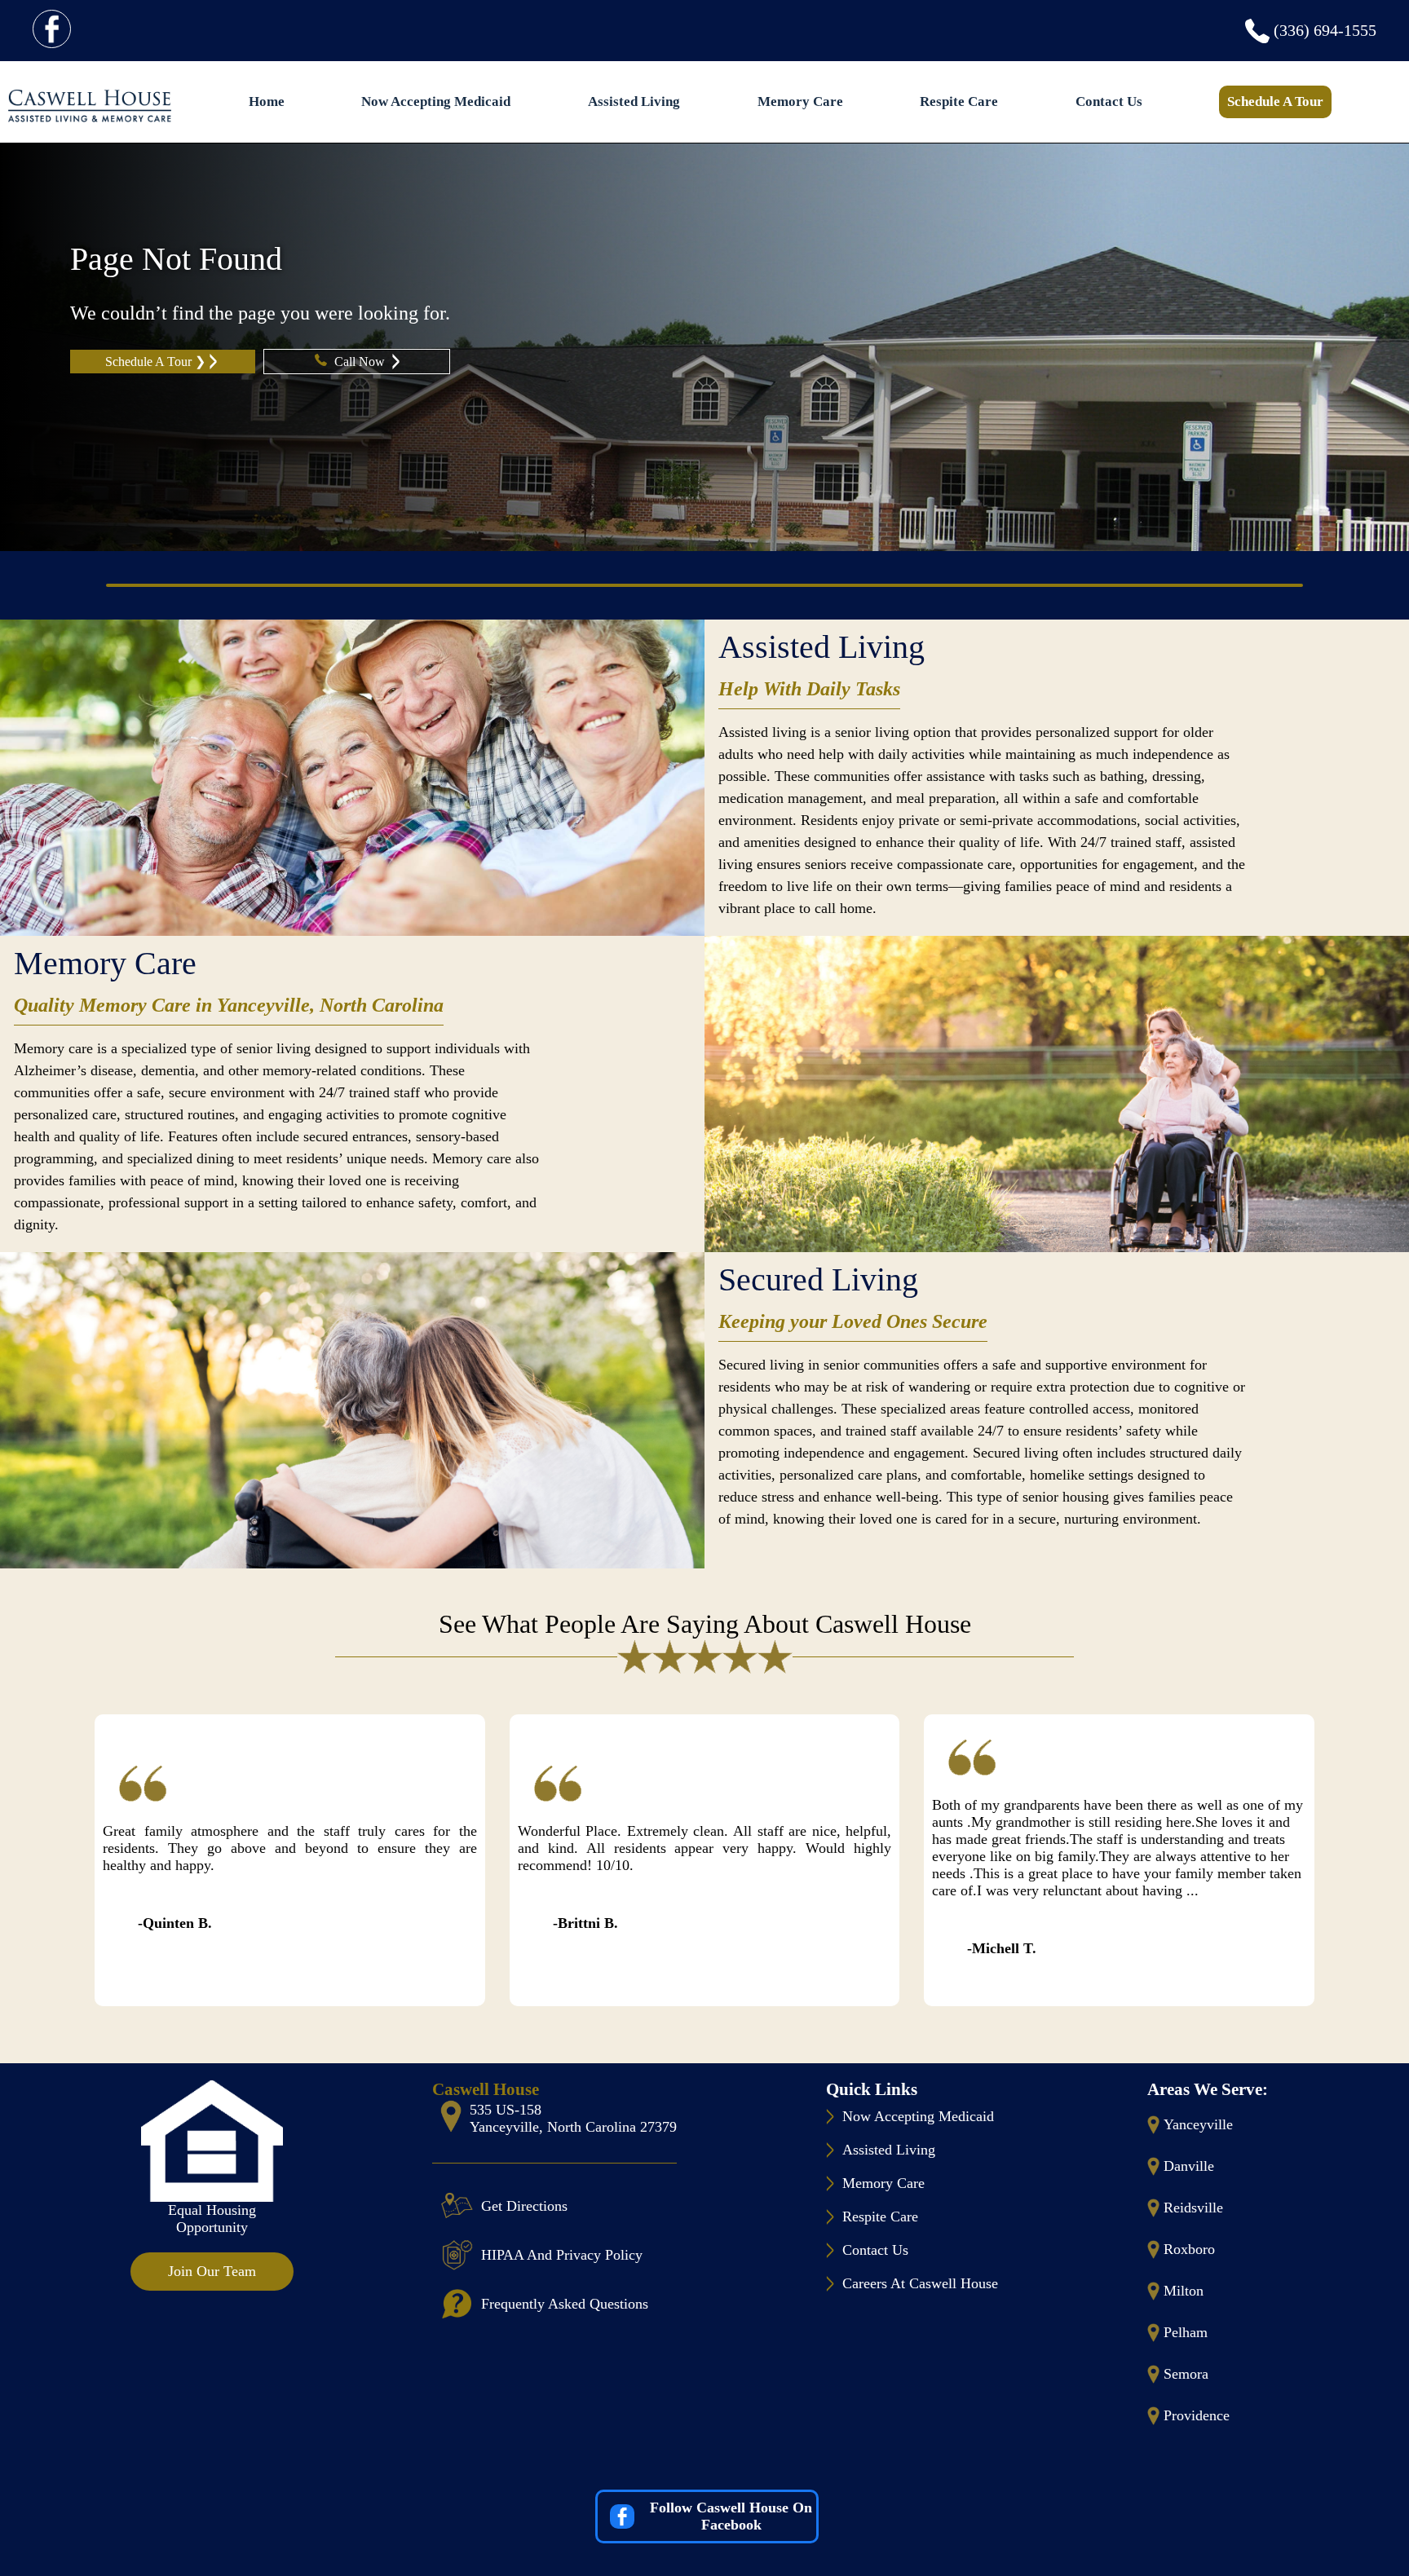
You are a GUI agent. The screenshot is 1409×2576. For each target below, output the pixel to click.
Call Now (361, 362)
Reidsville (1193, 2208)
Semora (1186, 2374)
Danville (1189, 2166)
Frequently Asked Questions (565, 2304)
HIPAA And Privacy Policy (562, 2255)
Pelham (1186, 2332)
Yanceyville (1198, 2124)
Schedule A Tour (1275, 101)
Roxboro (1189, 2249)
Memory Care (800, 101)
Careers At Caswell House (920, 2283)
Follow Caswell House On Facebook (731, 2516)
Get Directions (524, 2206)
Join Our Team (212, 2271)
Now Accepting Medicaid (436, 101)
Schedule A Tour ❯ (155, 362)
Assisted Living (634, 101)
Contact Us (1109, 101)
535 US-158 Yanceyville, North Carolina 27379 (573, 2118)
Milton (1184, 2291)
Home (267, 101)
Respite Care (959, 101)
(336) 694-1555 (1325, 30)
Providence (1197, 2415)
